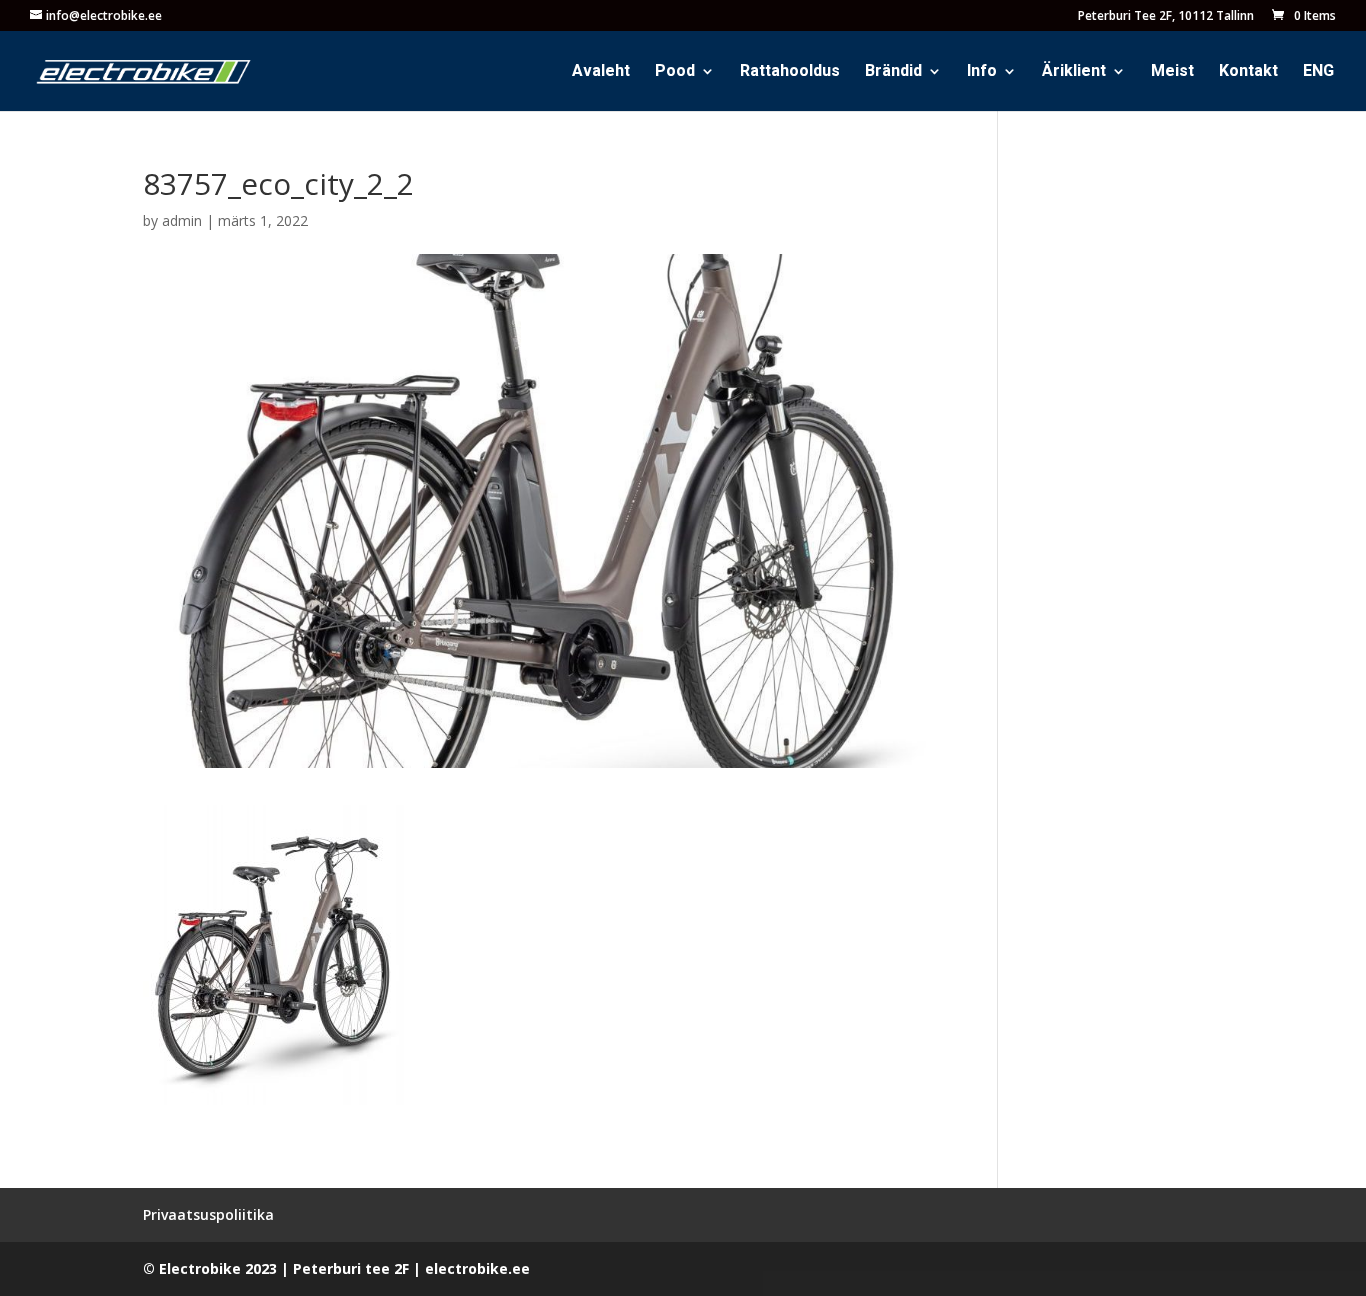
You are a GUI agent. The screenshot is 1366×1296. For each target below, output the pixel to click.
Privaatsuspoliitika (208, 1214)
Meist (1172, 73)
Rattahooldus (790, 73)
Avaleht (601, 73)
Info (982, 73)
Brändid (893, 73)
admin (182, 220)
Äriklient (1074, 73)
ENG (1318, 73)
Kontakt (1248, 73)
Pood (675, 73)
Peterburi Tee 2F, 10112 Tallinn (1166, 17)
